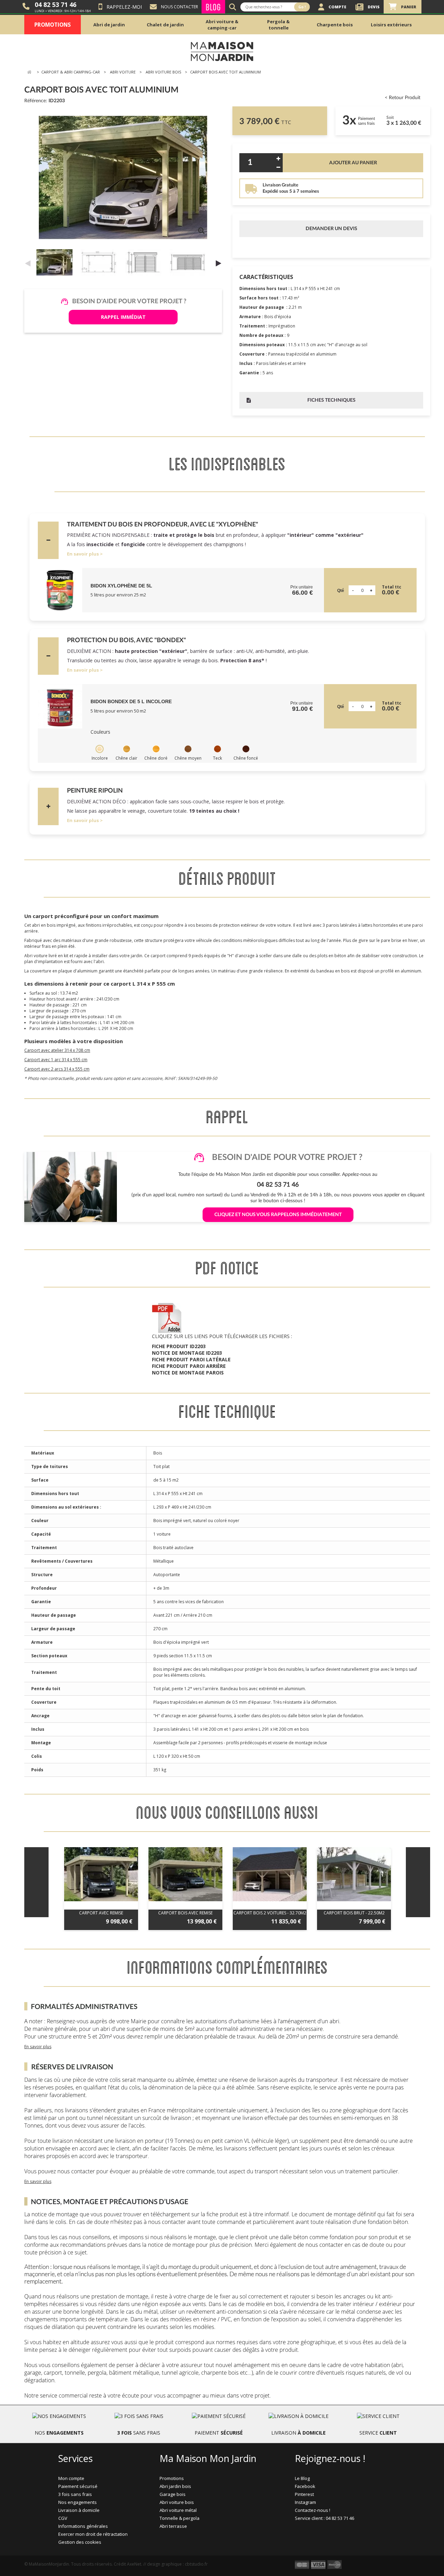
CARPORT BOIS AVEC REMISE (185, 1913)
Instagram (305, 2502)
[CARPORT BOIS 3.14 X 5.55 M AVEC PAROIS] (56, 262)
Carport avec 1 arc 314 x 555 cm (56, 1060)
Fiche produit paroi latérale (191, 1359)
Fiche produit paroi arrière (189, 1366)
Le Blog (302, 2478)
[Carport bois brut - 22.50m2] (354, 1874)
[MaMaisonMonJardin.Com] (222, 51)
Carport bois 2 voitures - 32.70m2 (270, 1913)
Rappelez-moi (124, 7)
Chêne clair (126, 758)
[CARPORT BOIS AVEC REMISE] (185, 1874)
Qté (341, 591)
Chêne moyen (188, 758)
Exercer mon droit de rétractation (93, 2534)
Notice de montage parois (188, 1373)
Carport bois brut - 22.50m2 (354, 1913)
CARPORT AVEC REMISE (101, 1913)
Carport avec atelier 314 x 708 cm (57, 1050)
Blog (213, 7)
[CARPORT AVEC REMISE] (101, 1874)
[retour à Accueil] (29, 72)
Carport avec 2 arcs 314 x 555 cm (57, 1069)
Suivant (219, 263)
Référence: (36, 101)
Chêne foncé (246, 758)
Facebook (305, 2486)
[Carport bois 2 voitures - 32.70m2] (270, 1874)
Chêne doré (156, 758)
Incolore (100, 758)
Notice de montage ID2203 (187, 1353)
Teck (217, 758)
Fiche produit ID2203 (179, 1346)
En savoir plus (83, 554)
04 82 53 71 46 (55, 5)
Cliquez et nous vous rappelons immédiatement (278, 1215)
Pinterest (304, 2494)
